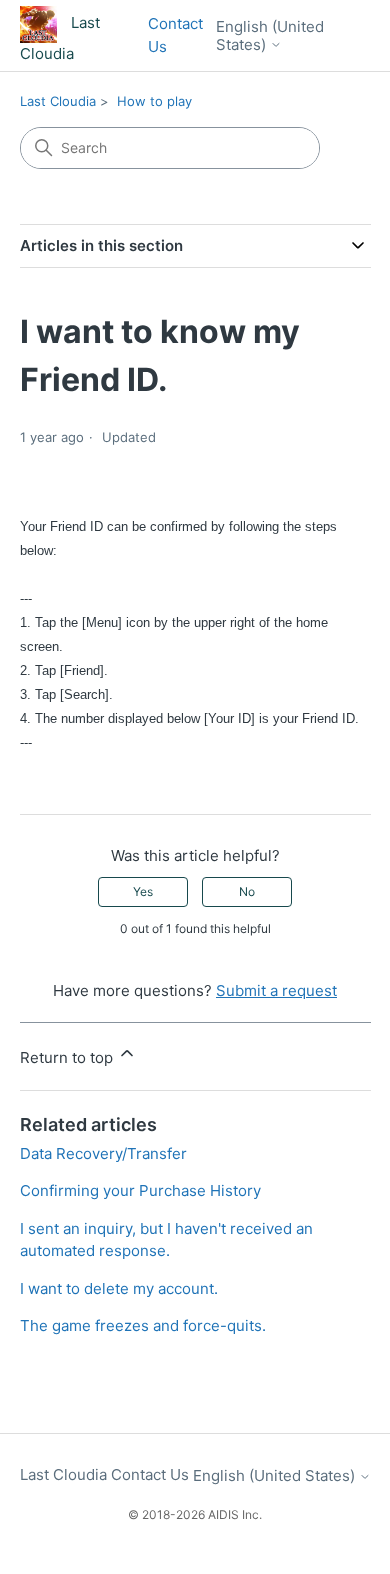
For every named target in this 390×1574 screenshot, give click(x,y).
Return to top (68, 1057)
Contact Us (175, 35)
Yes (143, 891)
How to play (154, 101)
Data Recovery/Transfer (103, 1153)
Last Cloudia (58, 101)
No (247, 891)
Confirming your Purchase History (140, 1190)
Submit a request (276, 990)
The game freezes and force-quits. (143, 1325)
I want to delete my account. (119, 1288)
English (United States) (270, 35)
